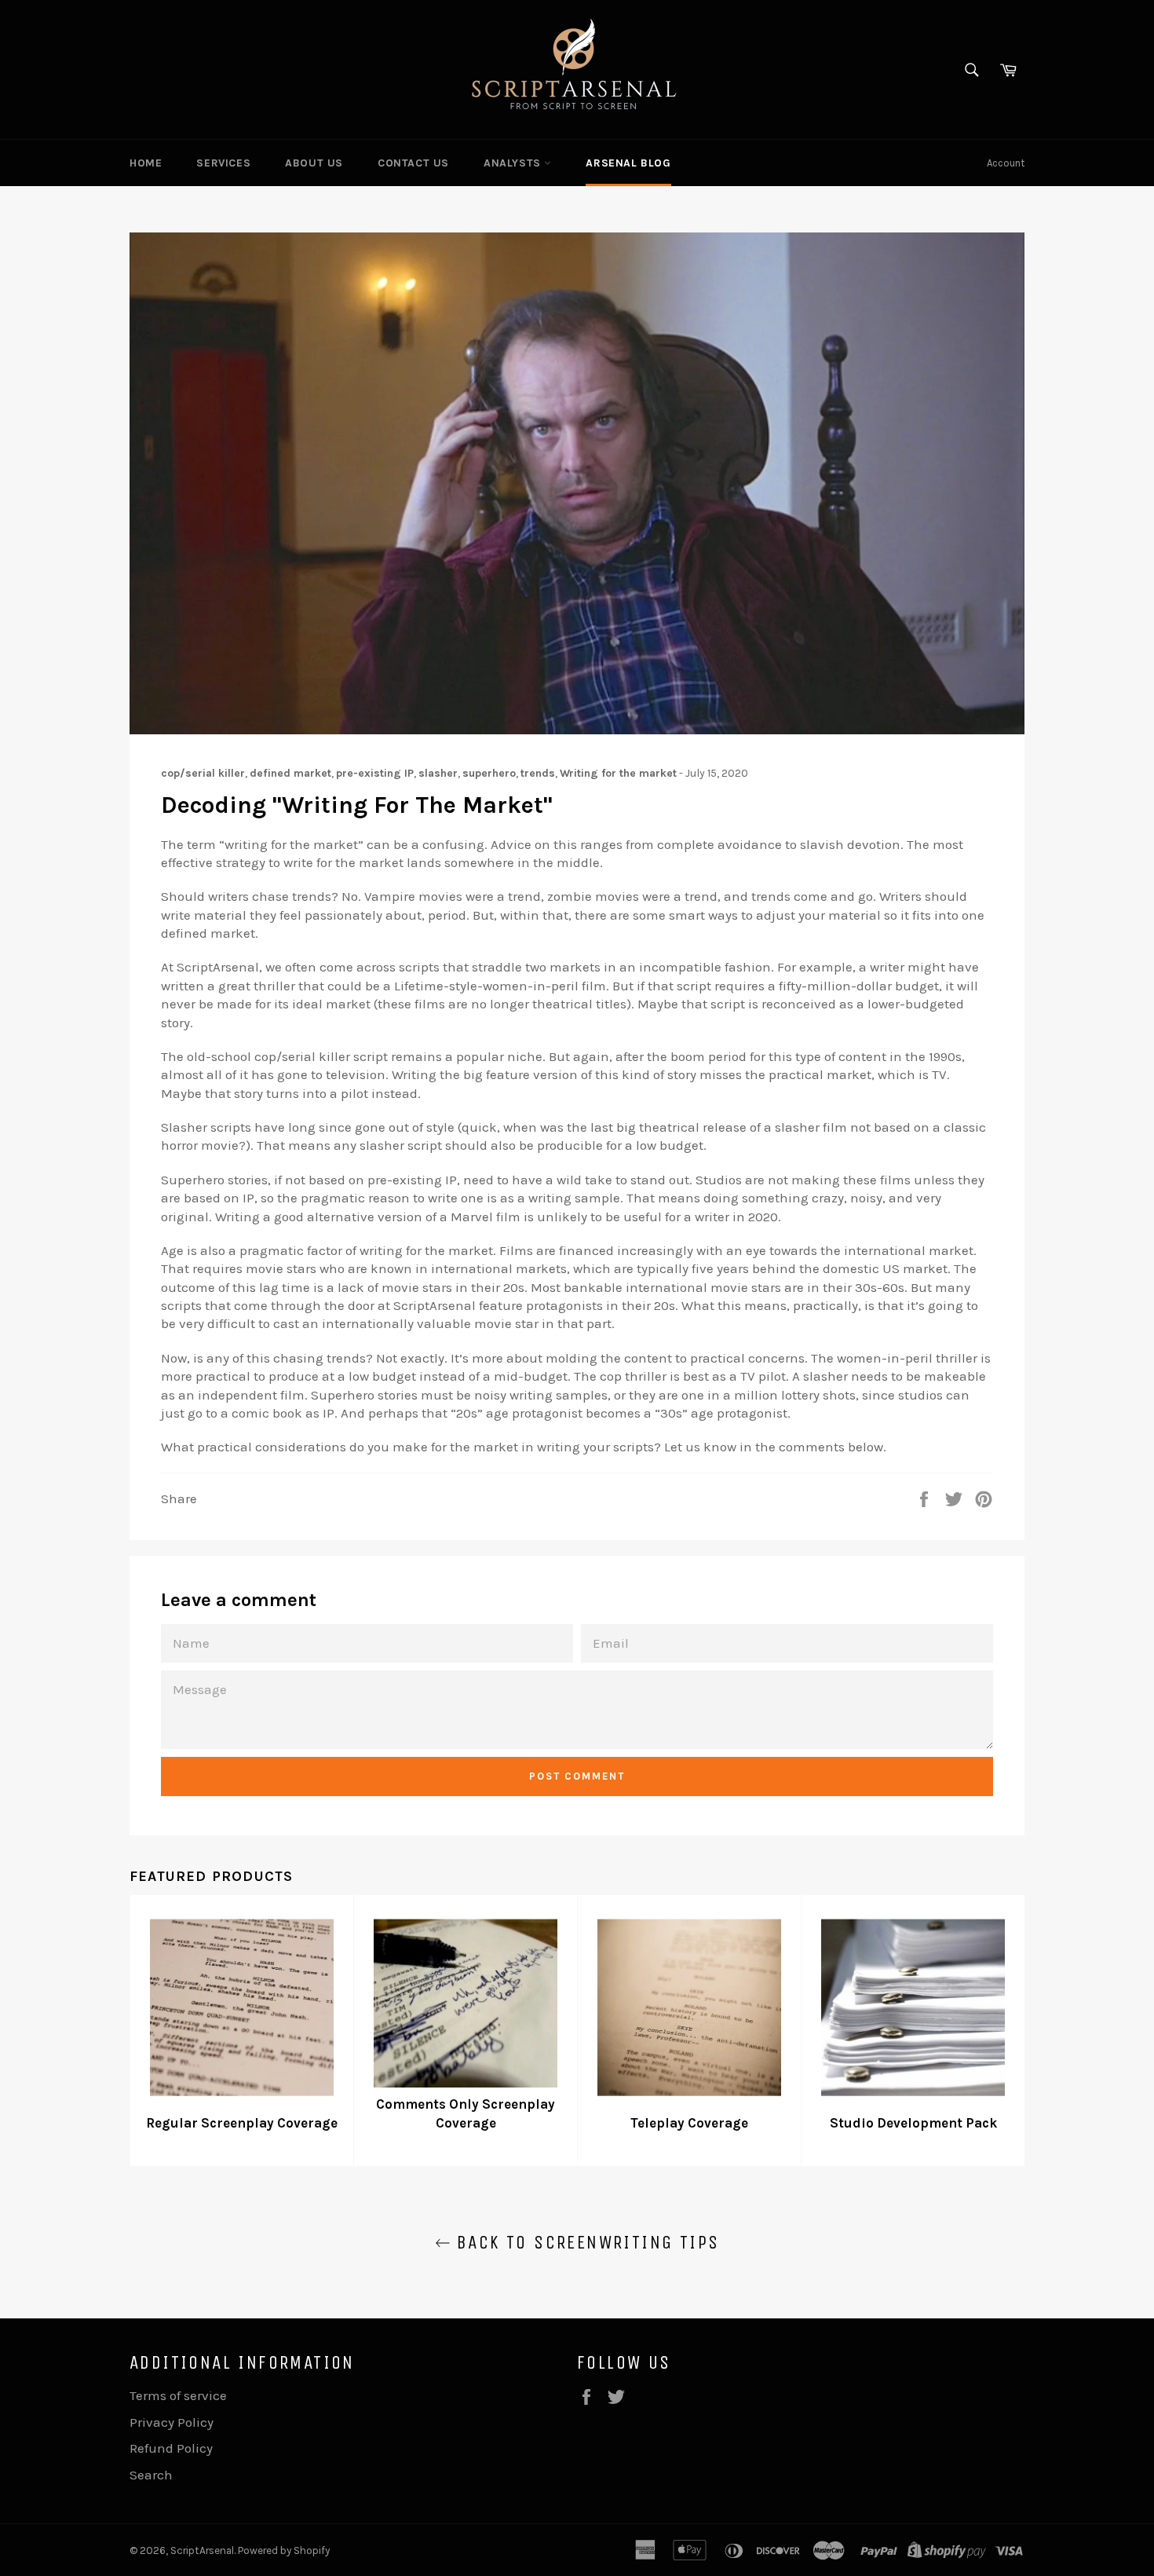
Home (146, 163)
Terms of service (178, 2395)
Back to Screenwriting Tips (585, 2242)
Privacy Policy (172, 2422)
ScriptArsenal (202, 2550)
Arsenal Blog (628, 163)
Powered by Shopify (284, 2550)
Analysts (514, 163)
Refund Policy (171, 2448)
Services (223, 163)
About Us (314, 163)
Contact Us (413, 163)
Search (151, 2475)
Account (1006, 163)
